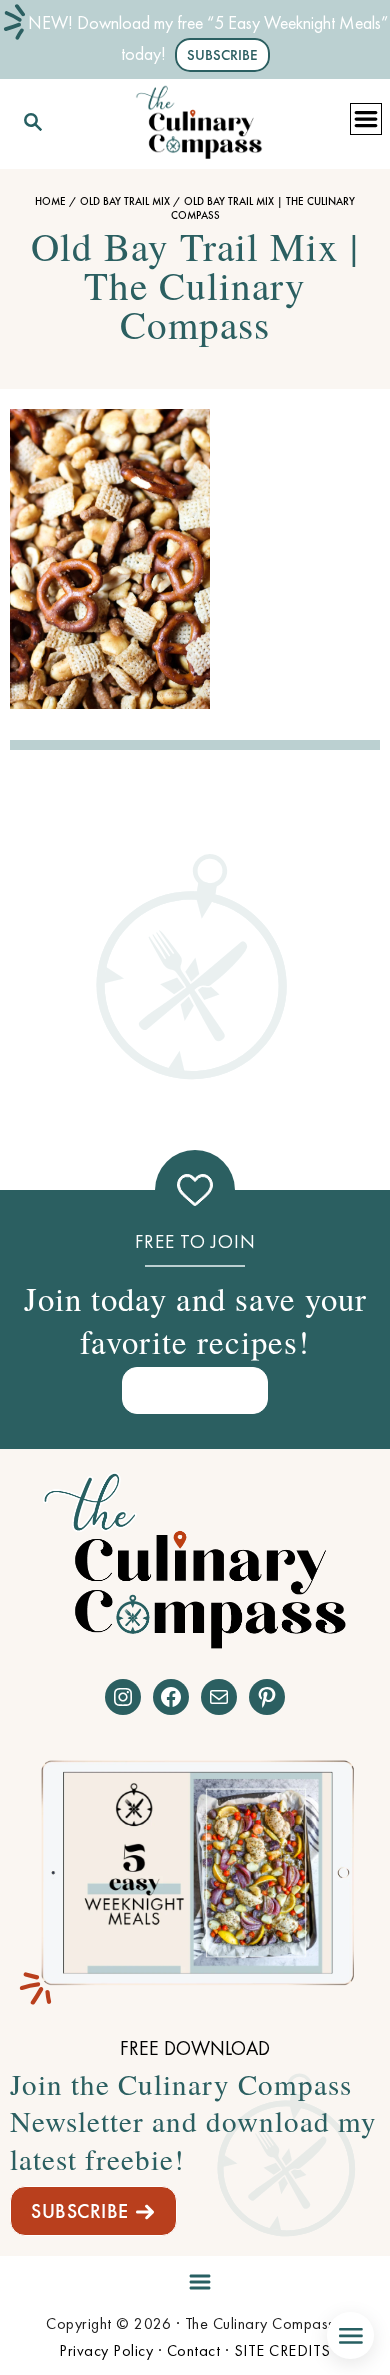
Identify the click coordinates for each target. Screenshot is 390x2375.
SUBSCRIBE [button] (222, 55)
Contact (194, 2350)
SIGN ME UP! (195, 1389)
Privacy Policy (106, 2350)
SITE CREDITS (282, 2350)
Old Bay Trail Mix (125, 201)
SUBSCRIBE (80, 2211)
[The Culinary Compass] (199, 118)
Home (50, 201)
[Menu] (195, 2278)
